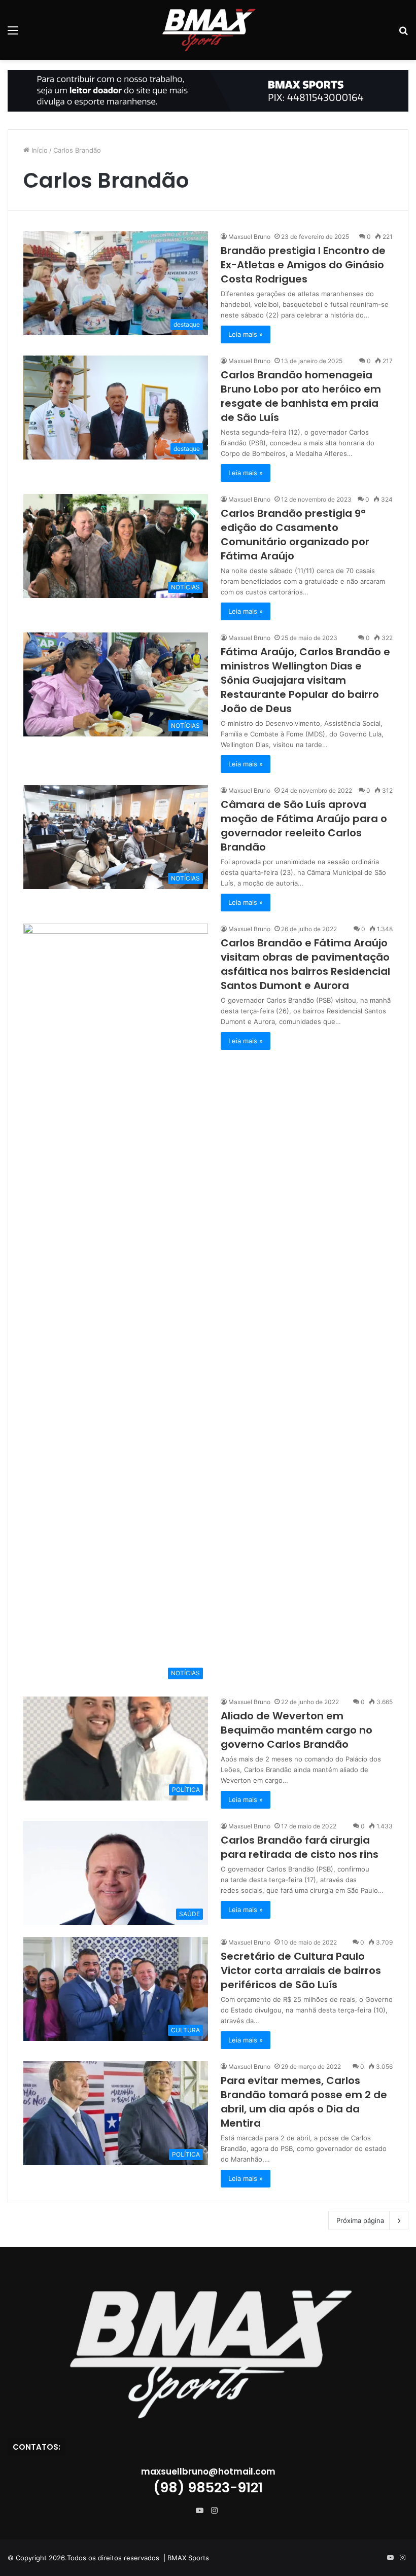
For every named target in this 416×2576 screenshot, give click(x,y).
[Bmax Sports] (208, 30)
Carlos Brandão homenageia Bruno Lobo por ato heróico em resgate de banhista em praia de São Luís (301, 396)
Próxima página (360, 2220)
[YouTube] (202, 2511)
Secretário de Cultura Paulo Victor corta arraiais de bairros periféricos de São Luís (301, 1970)
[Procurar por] (403, 34)
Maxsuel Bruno (249, 237)
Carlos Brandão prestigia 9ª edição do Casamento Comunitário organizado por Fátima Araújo (295, 535)
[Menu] (13, 34)
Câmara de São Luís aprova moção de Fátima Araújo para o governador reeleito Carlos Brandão (304, 826)
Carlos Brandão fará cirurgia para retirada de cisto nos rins (300, 1847)
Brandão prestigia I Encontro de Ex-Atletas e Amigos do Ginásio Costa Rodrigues (303, 265)
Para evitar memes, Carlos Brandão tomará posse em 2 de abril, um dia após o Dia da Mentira (304, 2102)
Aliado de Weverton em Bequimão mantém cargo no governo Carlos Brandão (297, 1730)
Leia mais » (246, 334)
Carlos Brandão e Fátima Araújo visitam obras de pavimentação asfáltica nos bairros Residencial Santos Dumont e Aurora (305, 964)
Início (39, 150)
